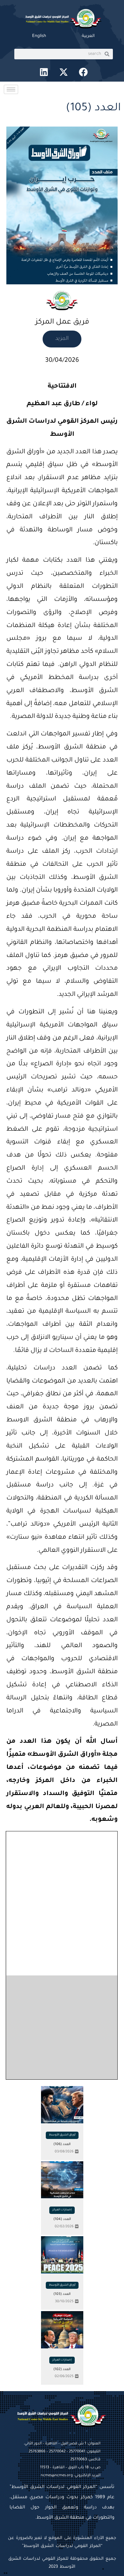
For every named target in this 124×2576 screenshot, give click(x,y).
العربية (88, 36)
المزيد (62, 339)
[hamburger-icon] (11, 89)
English (39, 36)
